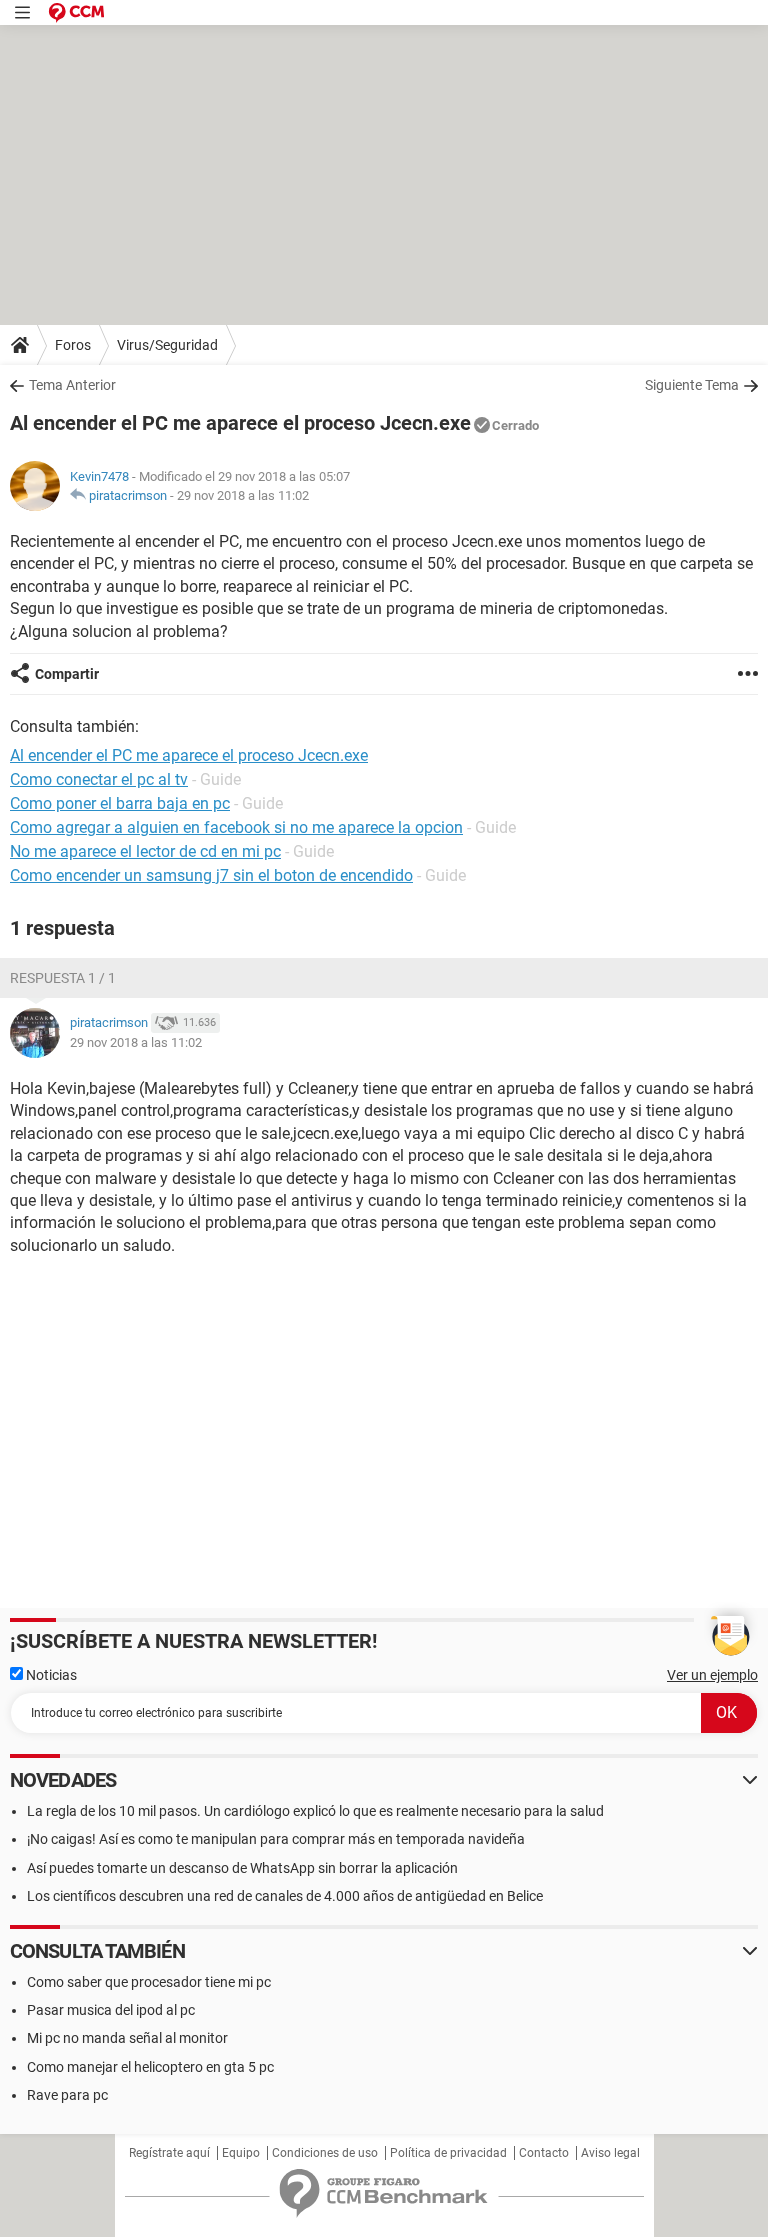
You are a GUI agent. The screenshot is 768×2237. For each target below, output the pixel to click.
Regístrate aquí (169, 2153)
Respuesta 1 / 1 (63, 978)
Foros (73, 345)
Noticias (50, 1675)
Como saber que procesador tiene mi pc (149, 1982)
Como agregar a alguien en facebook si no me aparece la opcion (236, 827)
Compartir (67, 674)
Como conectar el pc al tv (99, 779)
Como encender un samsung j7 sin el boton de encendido (211, 875)
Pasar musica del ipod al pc (111, 2010)
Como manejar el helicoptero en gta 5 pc (150, 2067)
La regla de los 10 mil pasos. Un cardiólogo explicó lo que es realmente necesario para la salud (315, 1811)
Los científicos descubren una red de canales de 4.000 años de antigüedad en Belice (285, 1896)
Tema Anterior (72, 385)
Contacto (544, 2153)
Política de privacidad (448, 2153)
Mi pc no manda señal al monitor (127, 2038)
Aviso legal (610, 2153)
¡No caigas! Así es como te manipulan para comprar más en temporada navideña (276, 1839)
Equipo (241, 2153)
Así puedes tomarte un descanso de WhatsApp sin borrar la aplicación (242, 1868)
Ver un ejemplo (712, 1675)
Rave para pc (67, 2095)
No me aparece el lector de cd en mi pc (145, 851)
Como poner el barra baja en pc (120, 803)
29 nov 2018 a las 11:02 (243, 495)
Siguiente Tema (692, 385)
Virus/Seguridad (167, 345)
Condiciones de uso (325, 2153)
